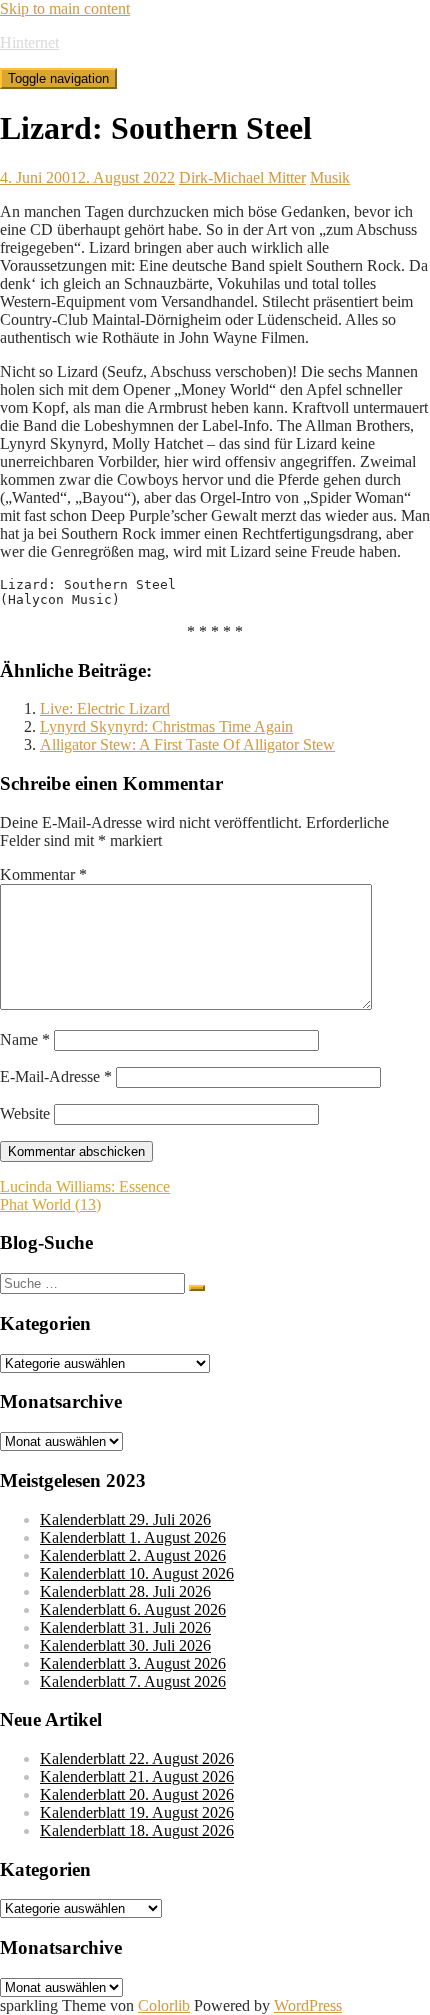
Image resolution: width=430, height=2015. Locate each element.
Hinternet (29, 42)
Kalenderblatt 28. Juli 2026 (125, 1591)
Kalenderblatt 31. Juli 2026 (125, 1627)
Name (25, 1039)
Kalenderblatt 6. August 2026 (133, 1609)
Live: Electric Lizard (105, 708)
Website (25, 1113)
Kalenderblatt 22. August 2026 (137, 1758)
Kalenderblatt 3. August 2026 (133, 1663)
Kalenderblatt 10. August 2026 (137, 1573)
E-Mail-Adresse (56, 1076)
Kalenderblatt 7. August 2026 (133, 1681)
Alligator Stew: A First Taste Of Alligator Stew (187, 744)
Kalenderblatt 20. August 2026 (137, 1794)
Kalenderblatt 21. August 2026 (137, 1776)
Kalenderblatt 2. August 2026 (133, 1555)
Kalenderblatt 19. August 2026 (137, 1812)
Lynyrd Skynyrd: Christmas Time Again (166, 726)
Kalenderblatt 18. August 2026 (137, 1830)
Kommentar (43, 874)
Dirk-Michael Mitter (242, 177)
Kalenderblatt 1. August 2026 (133, 1537)
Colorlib (164, 2005)
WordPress (308, 2005)
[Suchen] (197, 1288)
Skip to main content (65, 8)
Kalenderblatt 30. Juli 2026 (125, 1645)
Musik (330, 177)
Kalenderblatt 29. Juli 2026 (125, 1519)
